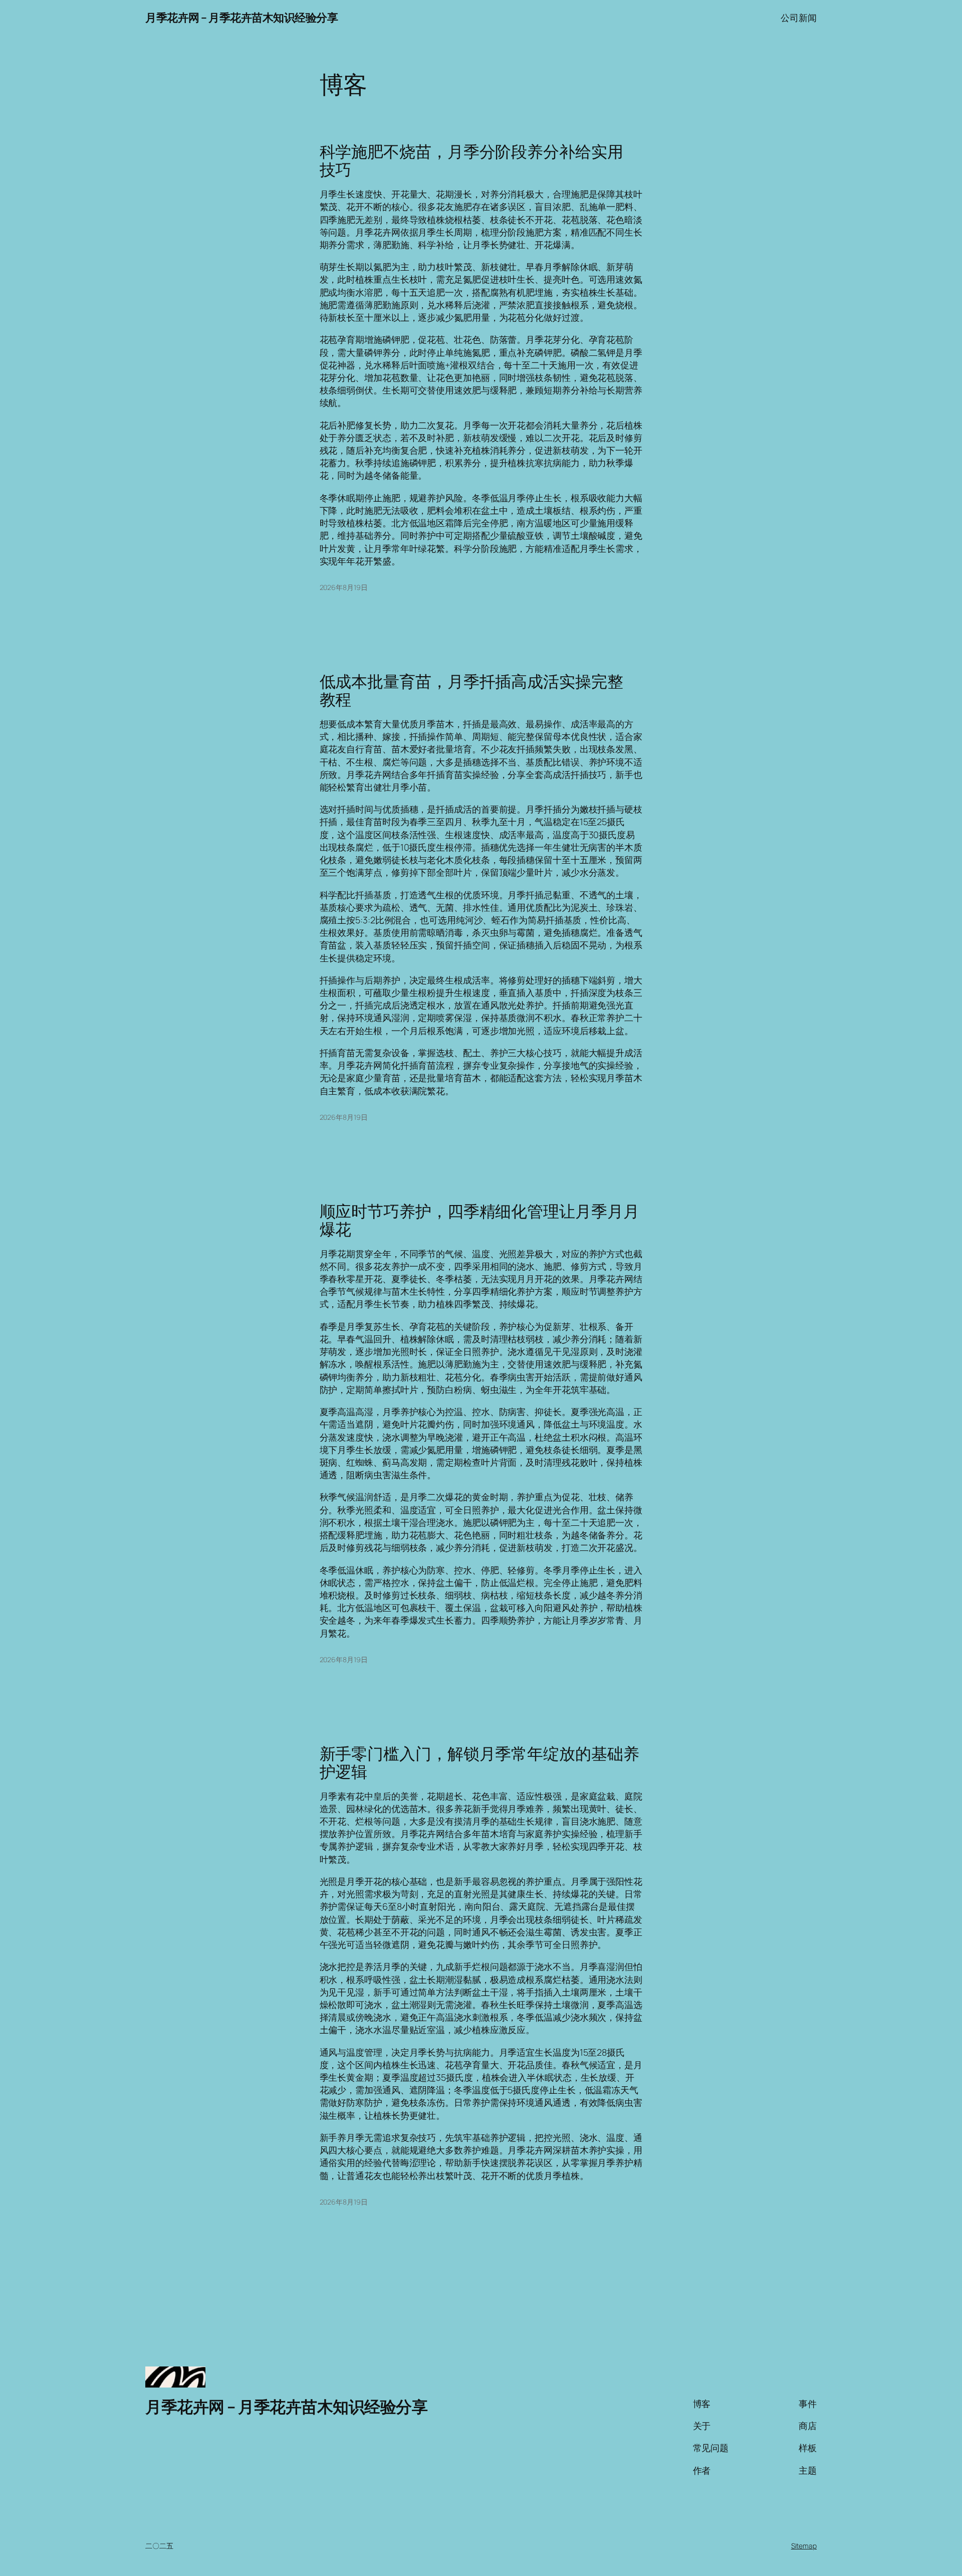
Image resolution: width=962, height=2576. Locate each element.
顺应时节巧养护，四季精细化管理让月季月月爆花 (479, 1220)
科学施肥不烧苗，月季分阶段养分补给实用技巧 (471, 160)
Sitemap (804, 2546)
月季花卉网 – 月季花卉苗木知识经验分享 (242, 18)
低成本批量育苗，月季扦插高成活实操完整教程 (471, 690)
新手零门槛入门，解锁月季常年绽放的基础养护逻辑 (479, 1762)
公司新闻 (799, 18)
